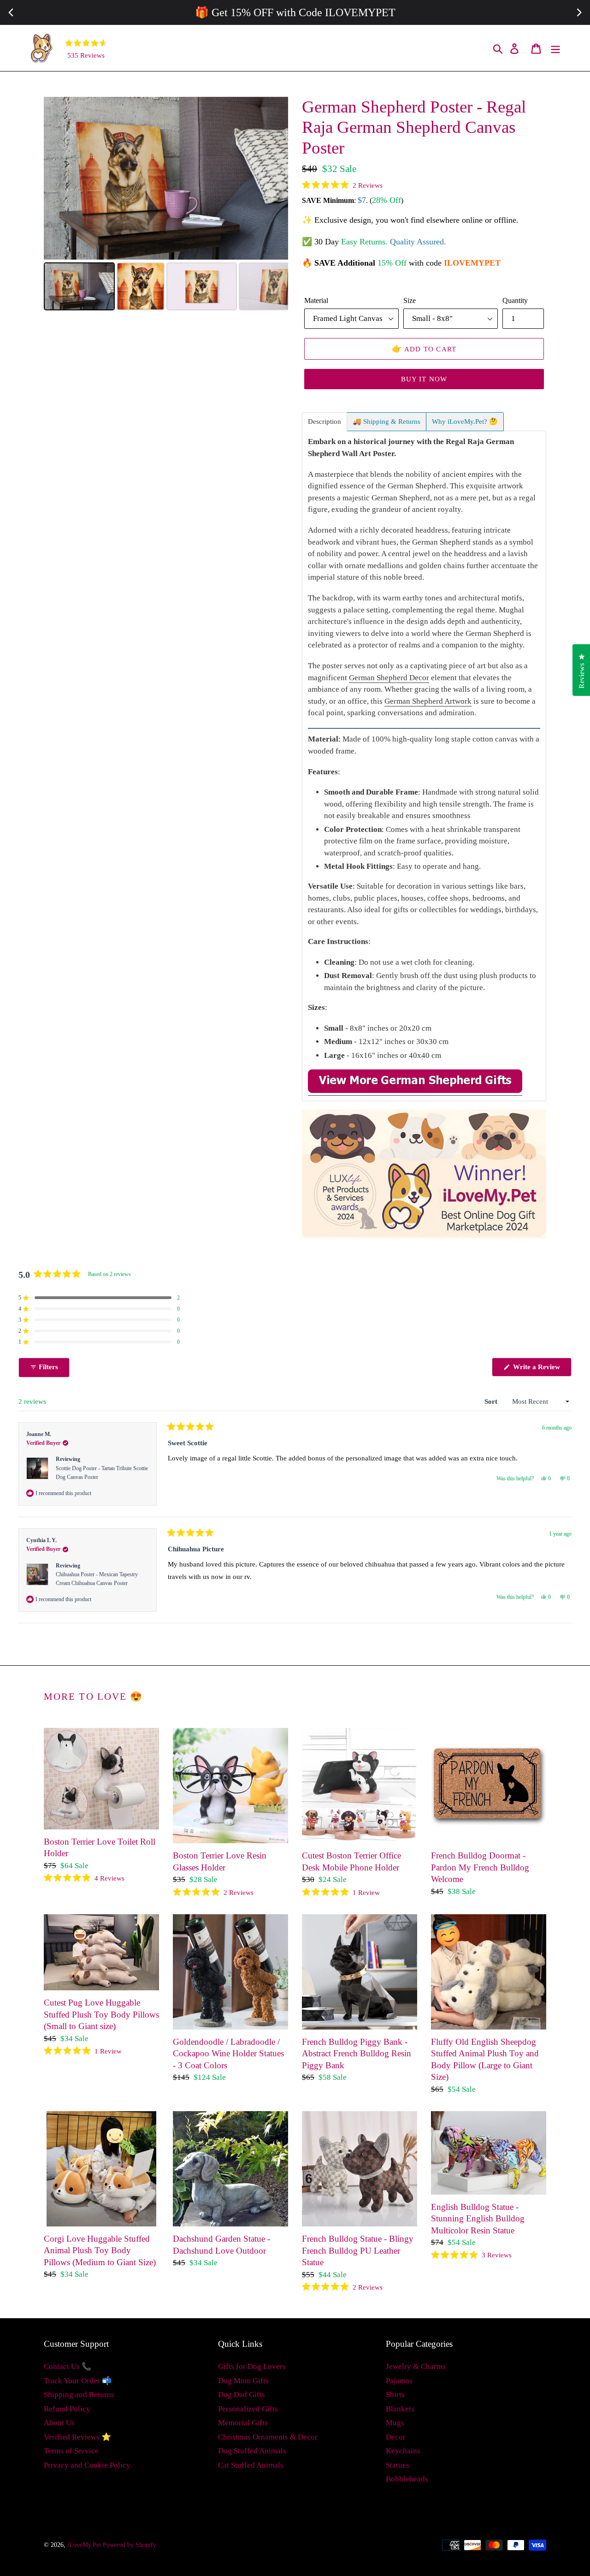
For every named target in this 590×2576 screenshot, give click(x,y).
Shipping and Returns (79, 2395)
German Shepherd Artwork (428, 701)
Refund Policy (67, 2409)
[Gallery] (166, 205)
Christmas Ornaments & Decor (268, 2437)
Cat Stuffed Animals (251, 2465)
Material (316, 300)
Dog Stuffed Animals (252, 2451)
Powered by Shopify (130, 2545)
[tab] (324, 422)
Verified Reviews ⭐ (77, 2437)
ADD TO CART (424, 349)
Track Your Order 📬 (78, 2381)
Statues (398, 2465)
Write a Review (541, 1370)
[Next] (275, 178)
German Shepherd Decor (389, 678)
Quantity (515, 300)
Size (410, 300)
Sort (492, 1401)
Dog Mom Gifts (243, 2381)
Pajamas (399, 2381)
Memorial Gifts (243, 2423)
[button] (342, 185)
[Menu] (556, 48)
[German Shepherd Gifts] (415, 1091)
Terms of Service (71, 2451)
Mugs (395, 2423)
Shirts (395, 2395)
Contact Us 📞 (68, 2366)
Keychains (403, 2451)
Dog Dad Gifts (242, 2395)
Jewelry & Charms (416, 2366)
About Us (59, 2423)
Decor (396, 2437)
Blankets (400, 2409)
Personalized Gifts (248, 2409)
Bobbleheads (407, 2479)
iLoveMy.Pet (84, 2545)
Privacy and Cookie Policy (87, 2465)
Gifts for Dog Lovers (252, 2366)
